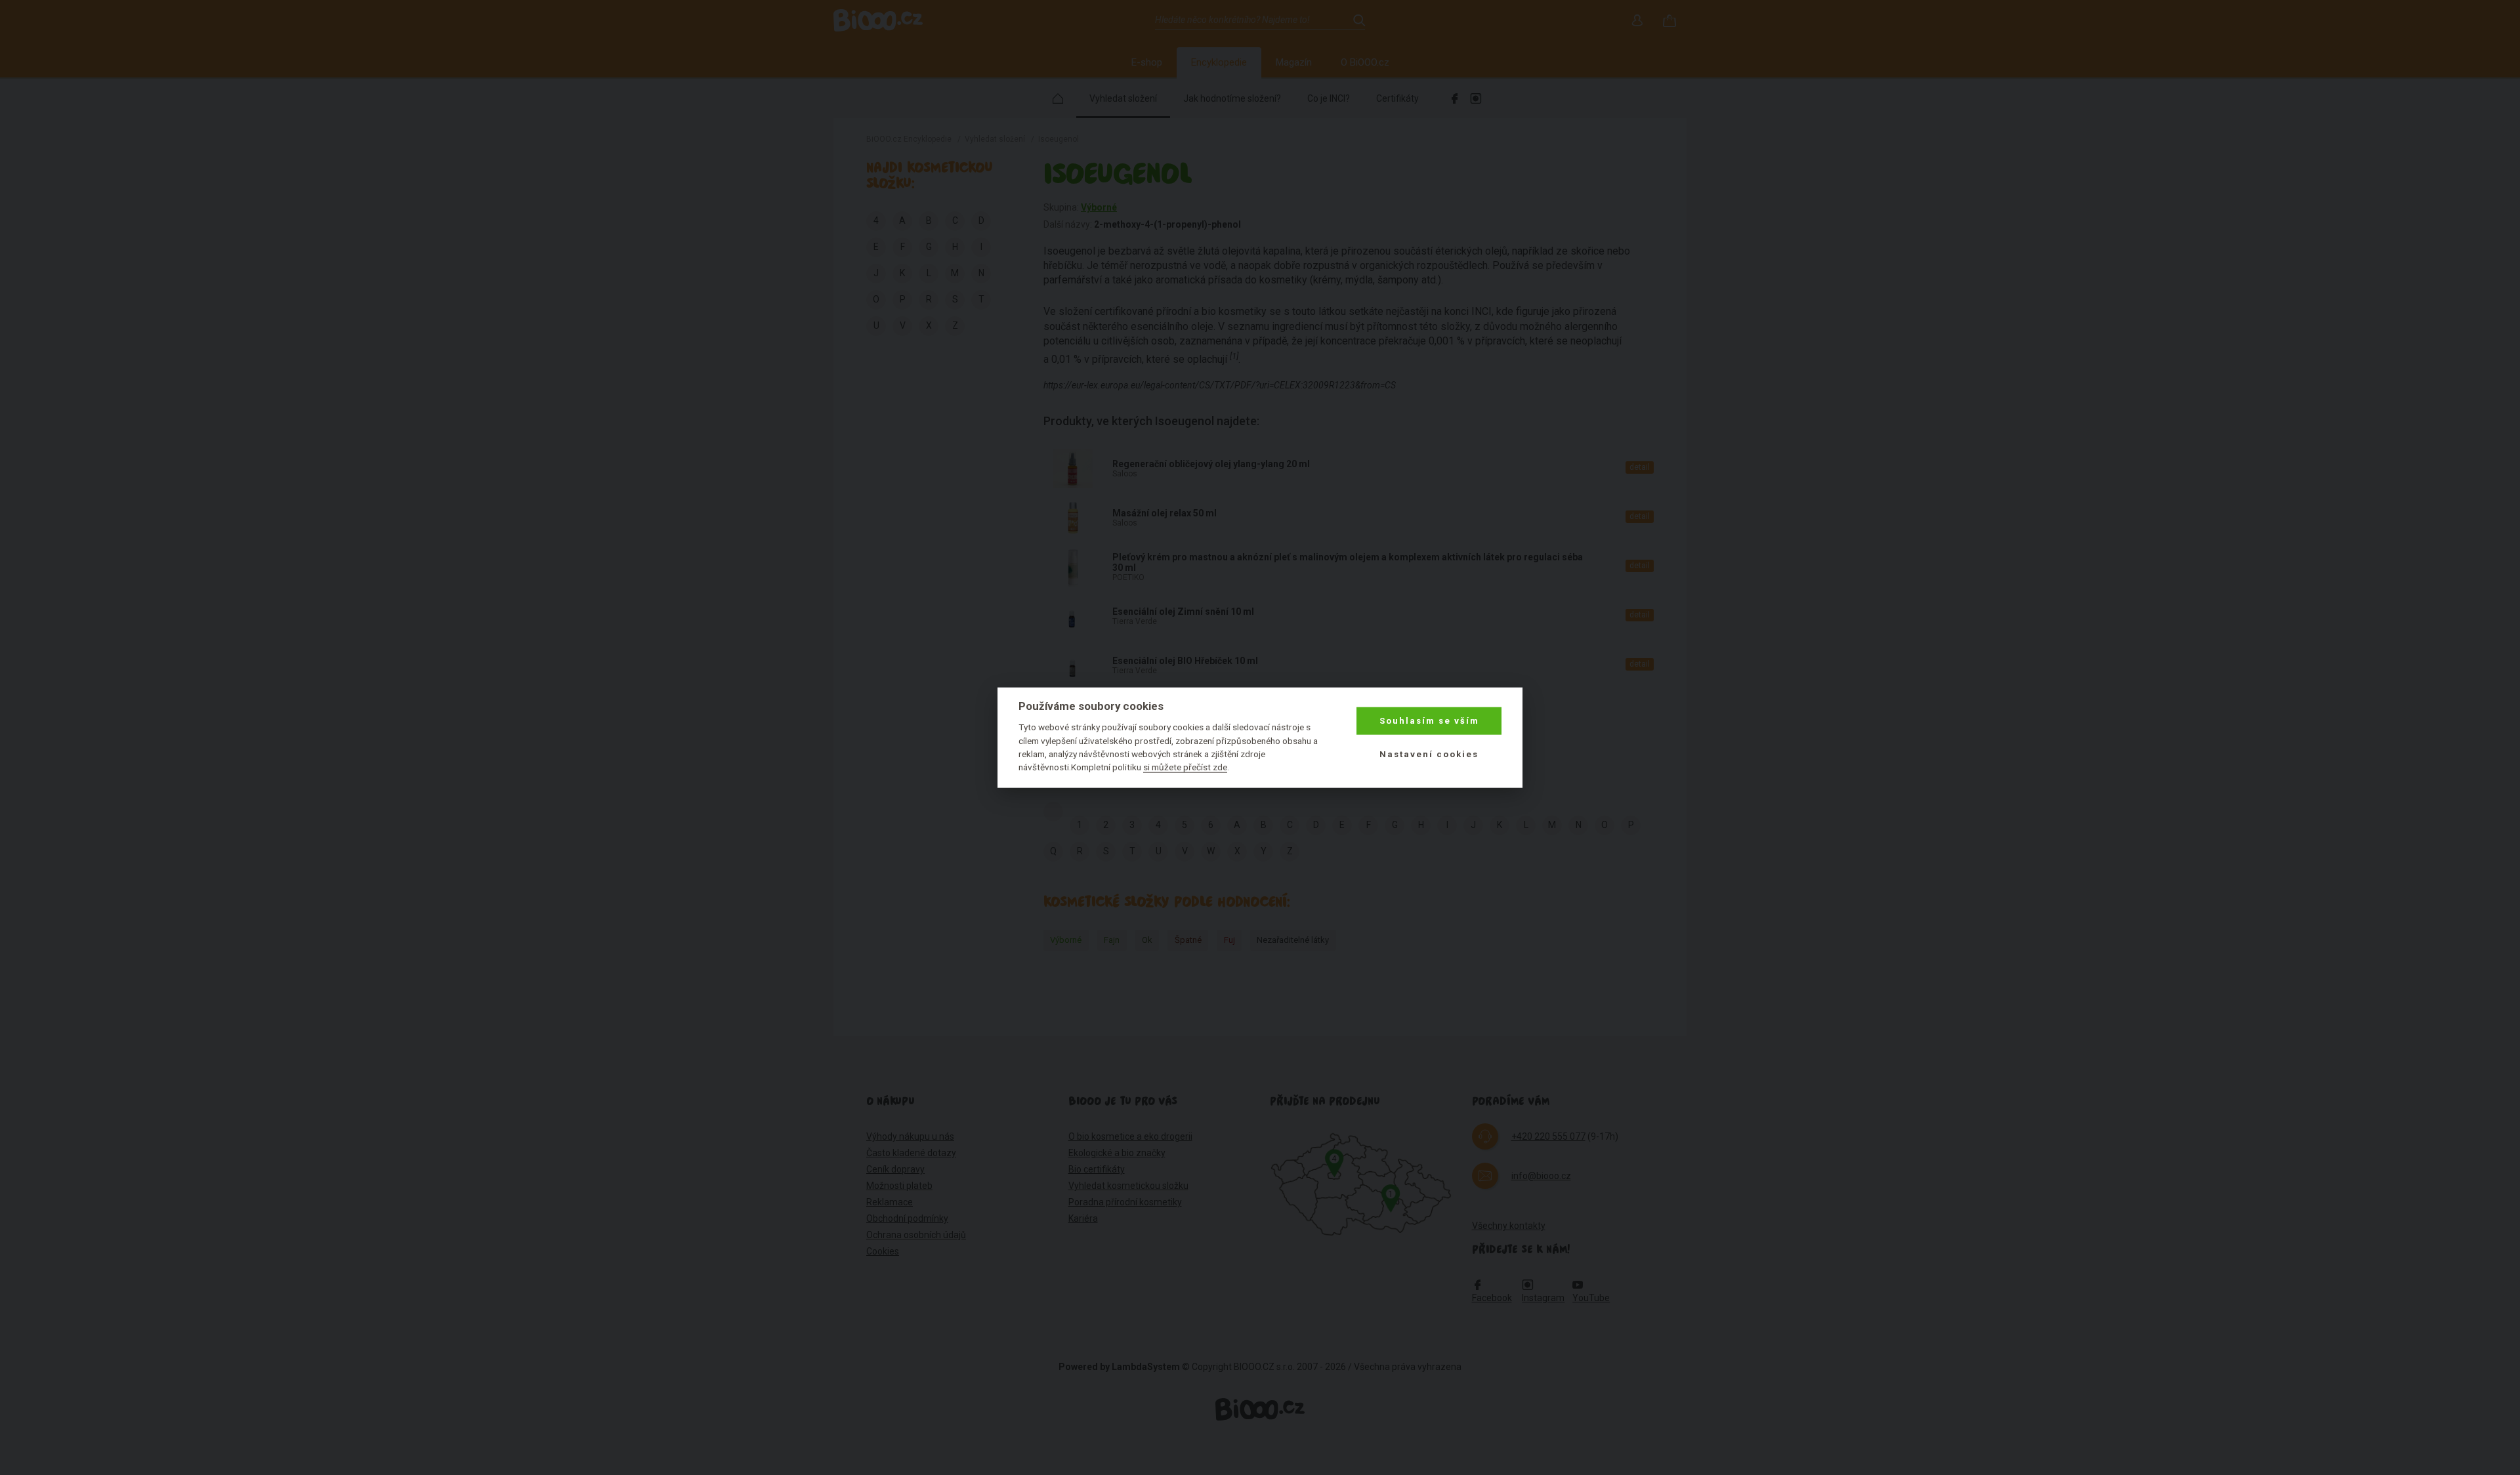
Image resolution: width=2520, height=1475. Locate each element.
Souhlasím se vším (1429, 721)
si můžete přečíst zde (1185, 767)
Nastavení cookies (1429, 754)
